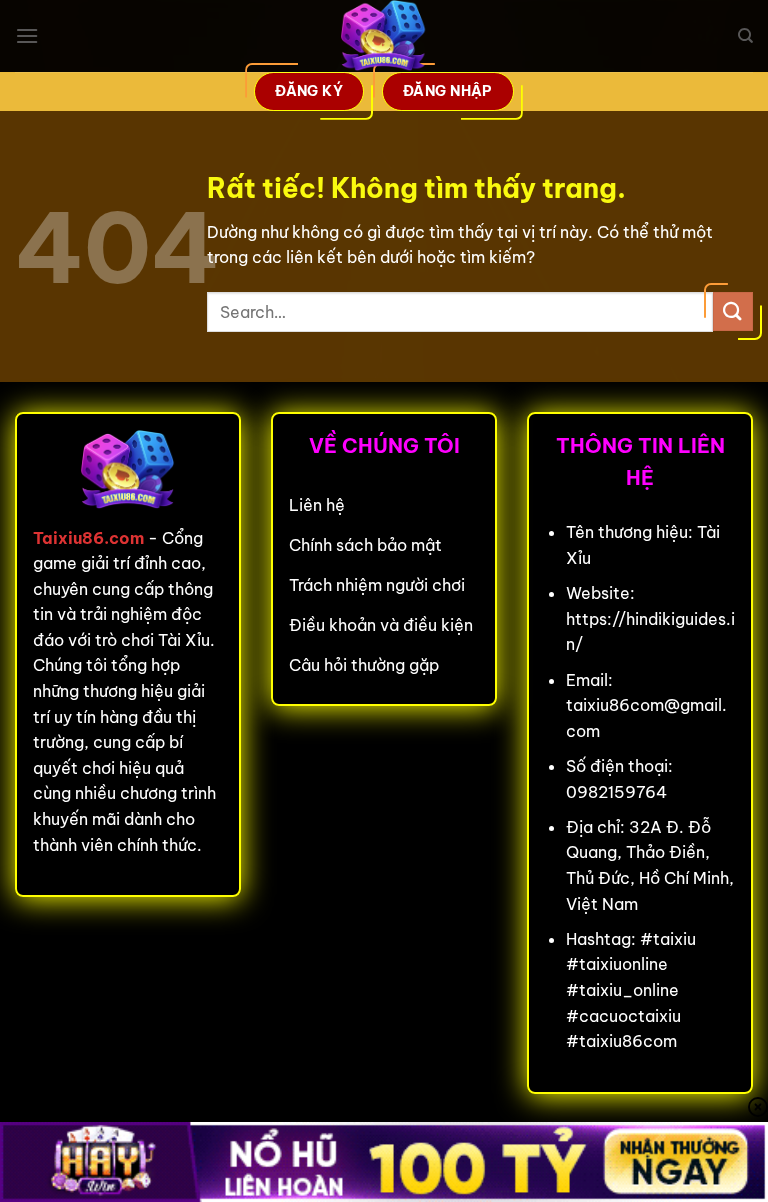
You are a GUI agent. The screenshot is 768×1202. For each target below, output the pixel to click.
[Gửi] (733, 311)
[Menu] (27, 35)
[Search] (745, 36)
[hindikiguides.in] (384, 36)
